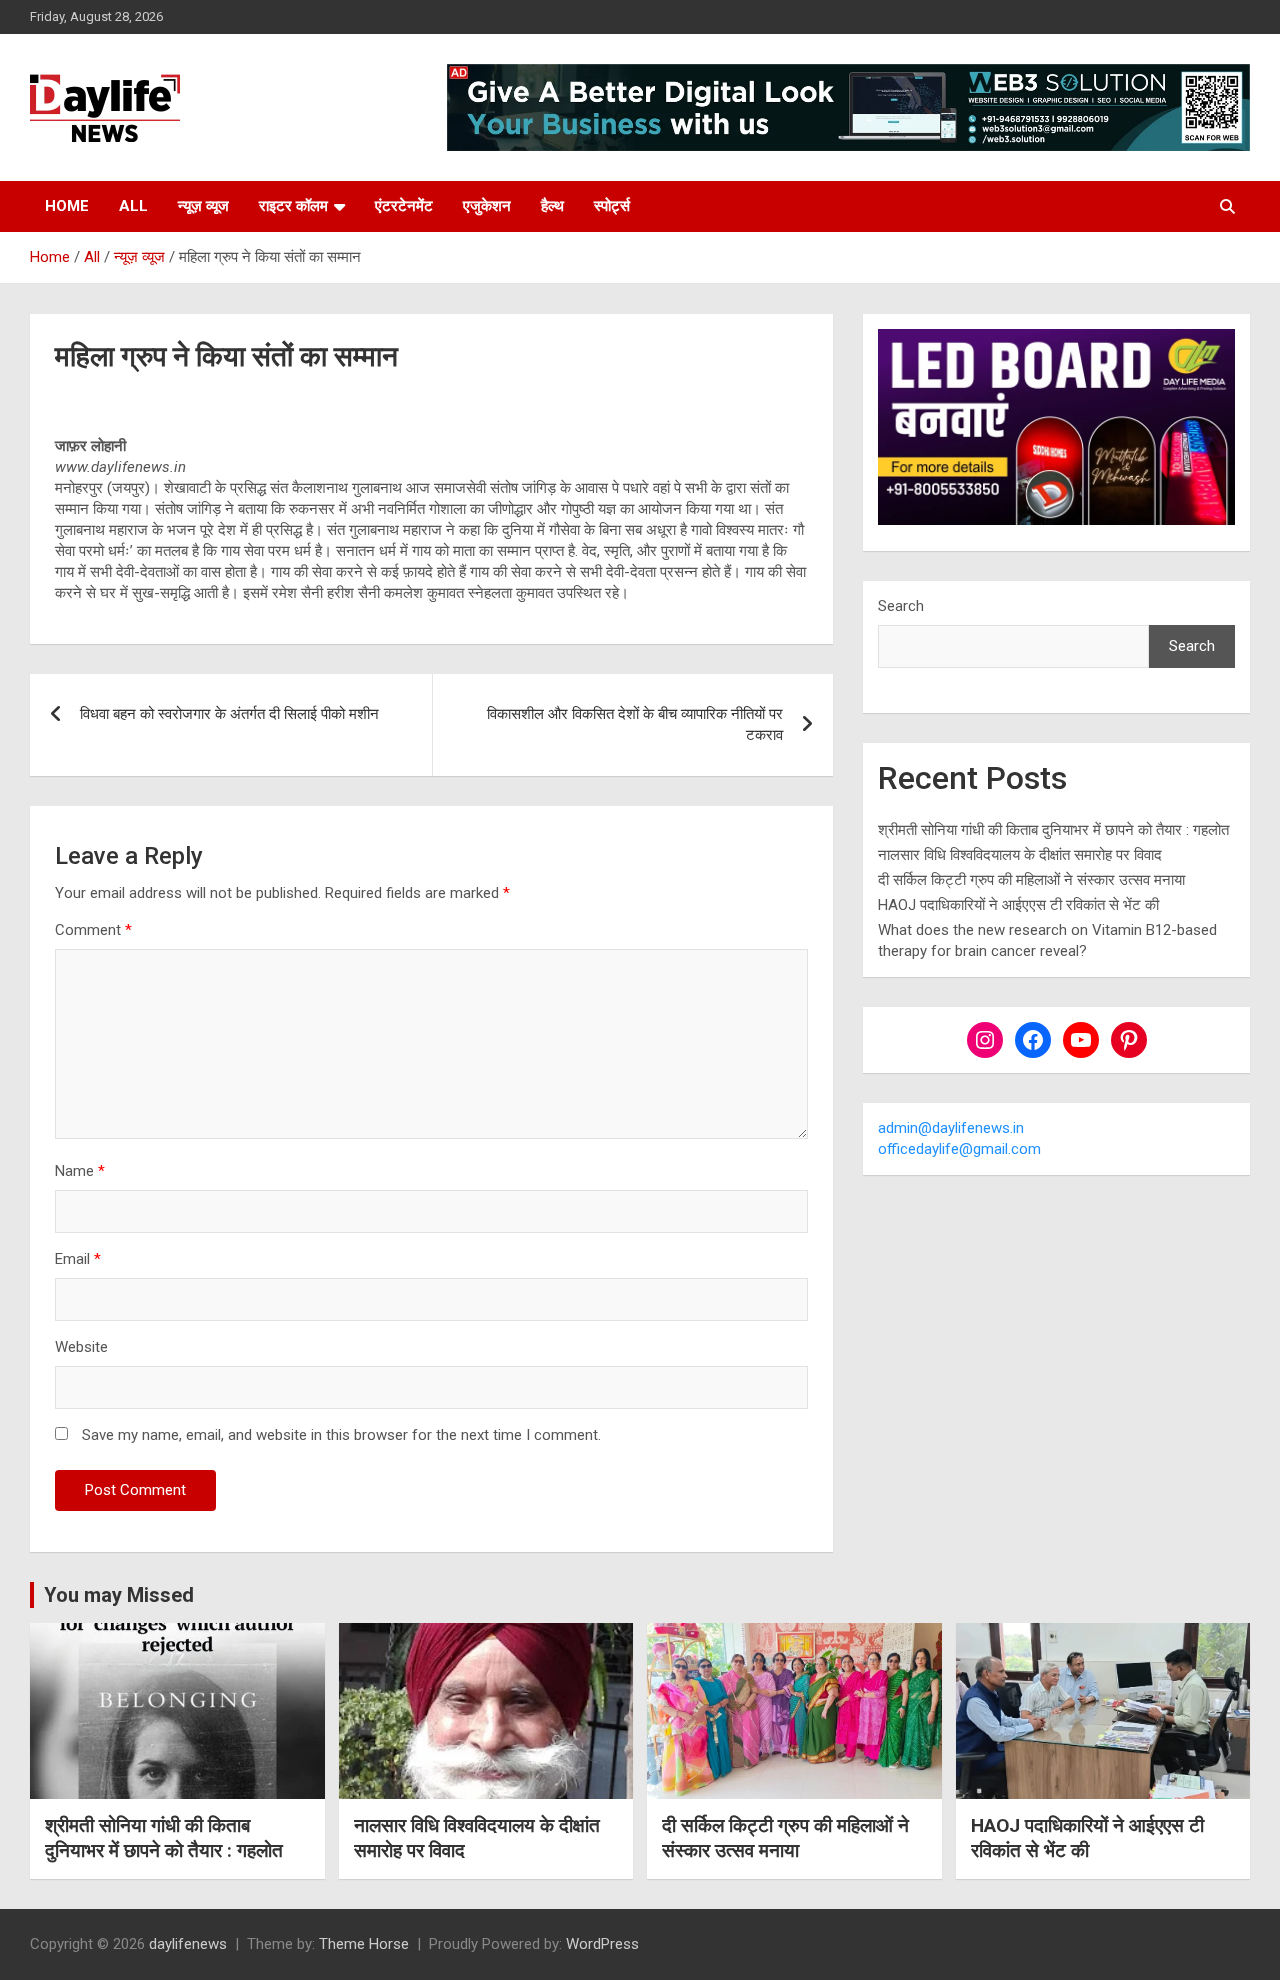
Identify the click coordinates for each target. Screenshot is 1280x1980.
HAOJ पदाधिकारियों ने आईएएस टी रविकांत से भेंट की (1018, 905)
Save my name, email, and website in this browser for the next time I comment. (341, 1435)
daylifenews (188, 1944)
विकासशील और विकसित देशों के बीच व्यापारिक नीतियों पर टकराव (635, 724)
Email (78, 1259)
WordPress (602, 1944)
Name (80, 1171)
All (133, 206)
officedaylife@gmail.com (959, 1149)
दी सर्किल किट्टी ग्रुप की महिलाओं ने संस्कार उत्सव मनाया (1031, 880)
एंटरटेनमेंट (404, 206)
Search (901, 606)
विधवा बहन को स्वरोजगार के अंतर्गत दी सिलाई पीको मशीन (229, 714)
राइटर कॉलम (293, 206)
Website (81, 1347)
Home (67, 206)
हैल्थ (552, 206)
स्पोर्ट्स (612, 206)
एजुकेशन (487, 206)
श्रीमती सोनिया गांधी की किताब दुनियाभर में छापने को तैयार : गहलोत (1053, 830)
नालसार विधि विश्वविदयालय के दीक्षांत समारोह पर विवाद (1020, 855)
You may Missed (119, 1595)
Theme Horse (364, 1944)
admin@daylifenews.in (951, 1128)
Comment (93, 930)
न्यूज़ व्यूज (203, 206)
